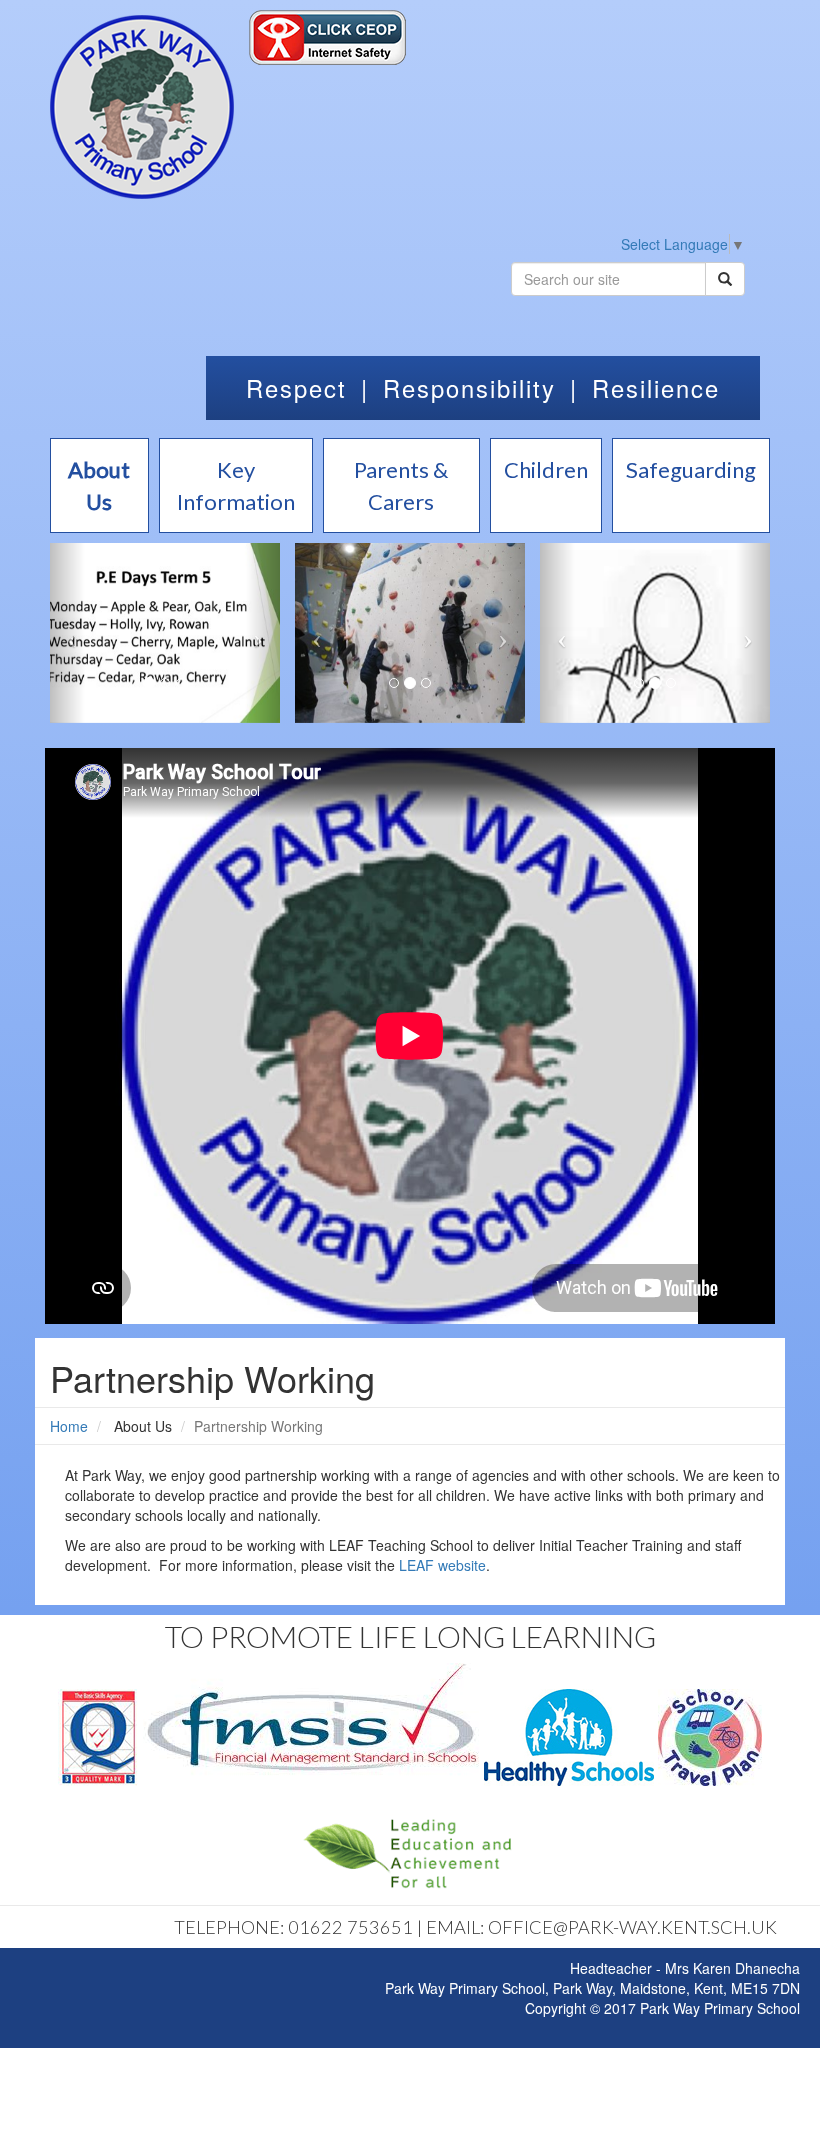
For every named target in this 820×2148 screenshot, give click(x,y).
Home (69, 1426)
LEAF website (442, 1565)
